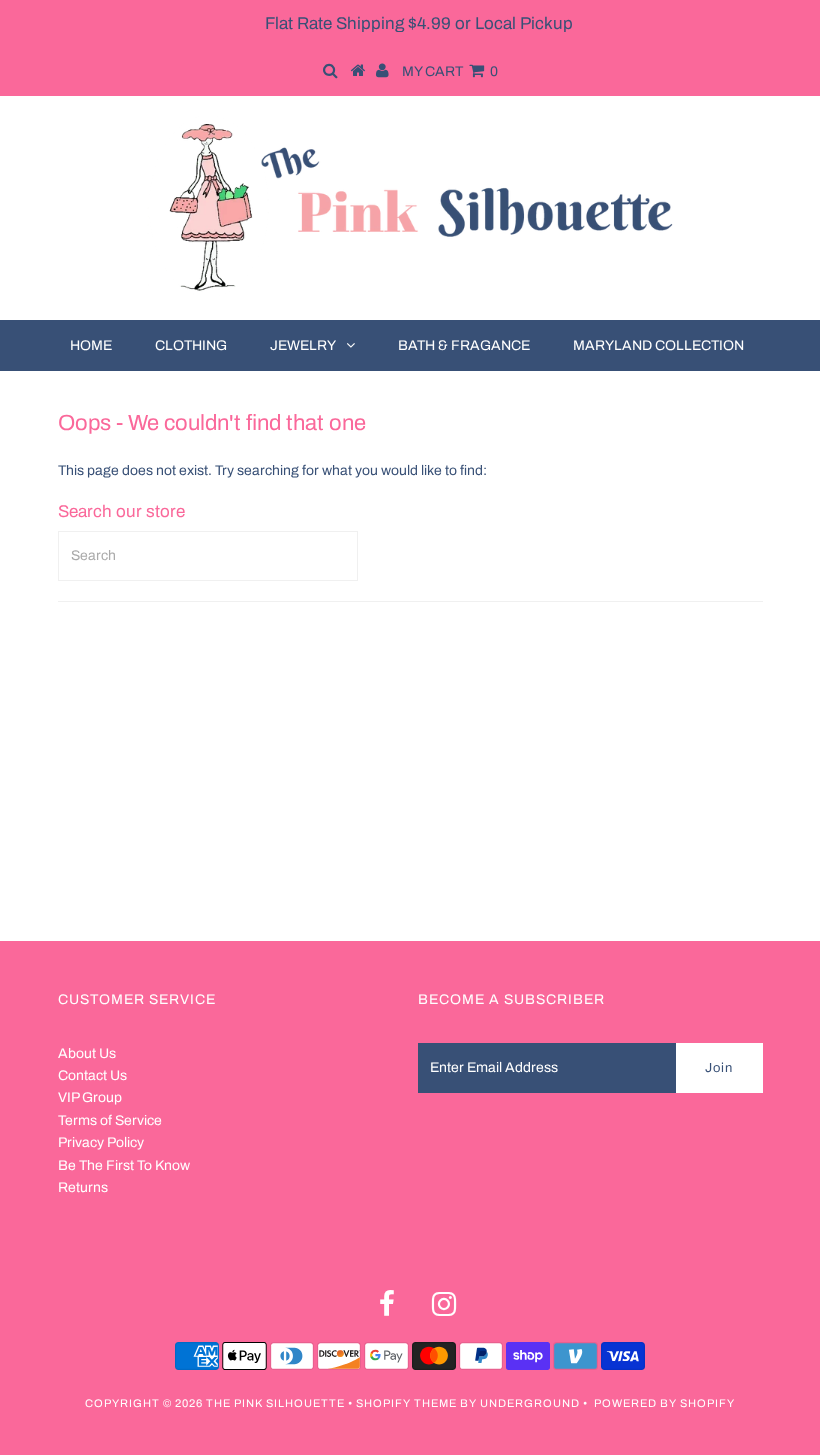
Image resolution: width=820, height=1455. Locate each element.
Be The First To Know (124, 1165)
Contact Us (92, 1075)
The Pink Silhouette (275, 1403)
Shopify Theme (406, 1403)
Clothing (191, 345)
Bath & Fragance (464, 345)
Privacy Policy (101, 1142)
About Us (87, 1053)
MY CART (450, 71)
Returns (83, 1187)
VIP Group (90, 1097)
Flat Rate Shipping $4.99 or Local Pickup (419, 23)
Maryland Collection (658, 345)
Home (91, 345)
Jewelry (303, 345)
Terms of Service (110, 1120)
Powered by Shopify (664, 1403)
